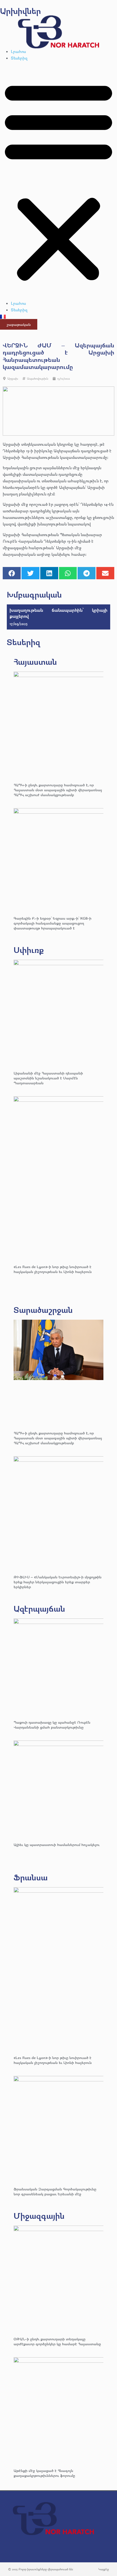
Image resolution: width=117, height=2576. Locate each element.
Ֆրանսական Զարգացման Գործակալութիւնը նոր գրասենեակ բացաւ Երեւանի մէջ (55, 2191)
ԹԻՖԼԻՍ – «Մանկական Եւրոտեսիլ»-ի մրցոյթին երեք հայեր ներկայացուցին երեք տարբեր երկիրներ (58, 1582)
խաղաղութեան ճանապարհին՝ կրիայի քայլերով (59, 613)
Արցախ (13, 378)
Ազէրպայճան (39, 1608)
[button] (59, 181)
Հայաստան (35, 662)
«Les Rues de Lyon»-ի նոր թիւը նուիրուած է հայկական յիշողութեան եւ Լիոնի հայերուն (53, 1269)
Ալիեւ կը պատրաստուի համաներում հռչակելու (57, 1844)
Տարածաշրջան (43, 1310)
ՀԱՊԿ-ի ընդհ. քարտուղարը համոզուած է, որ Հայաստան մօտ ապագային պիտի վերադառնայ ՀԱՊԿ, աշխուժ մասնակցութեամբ (58, 790)
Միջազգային (39, 2216)
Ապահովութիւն (38, 378)
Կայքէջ (104, 2569)
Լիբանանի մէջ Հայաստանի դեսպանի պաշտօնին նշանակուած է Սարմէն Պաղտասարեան (48, 1078)
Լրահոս (18, 51)
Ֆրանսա (31, 1877)
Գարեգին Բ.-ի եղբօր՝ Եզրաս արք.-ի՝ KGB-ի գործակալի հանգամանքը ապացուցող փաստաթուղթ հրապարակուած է (53, 923)
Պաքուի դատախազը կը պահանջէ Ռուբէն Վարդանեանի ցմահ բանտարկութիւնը (52, 1725)
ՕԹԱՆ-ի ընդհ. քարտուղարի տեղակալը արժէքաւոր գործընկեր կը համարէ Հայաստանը (57, 2341)
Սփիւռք (29, 950)
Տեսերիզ (19, 58)
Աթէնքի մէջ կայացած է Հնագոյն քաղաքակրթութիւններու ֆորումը (44, 2473)
